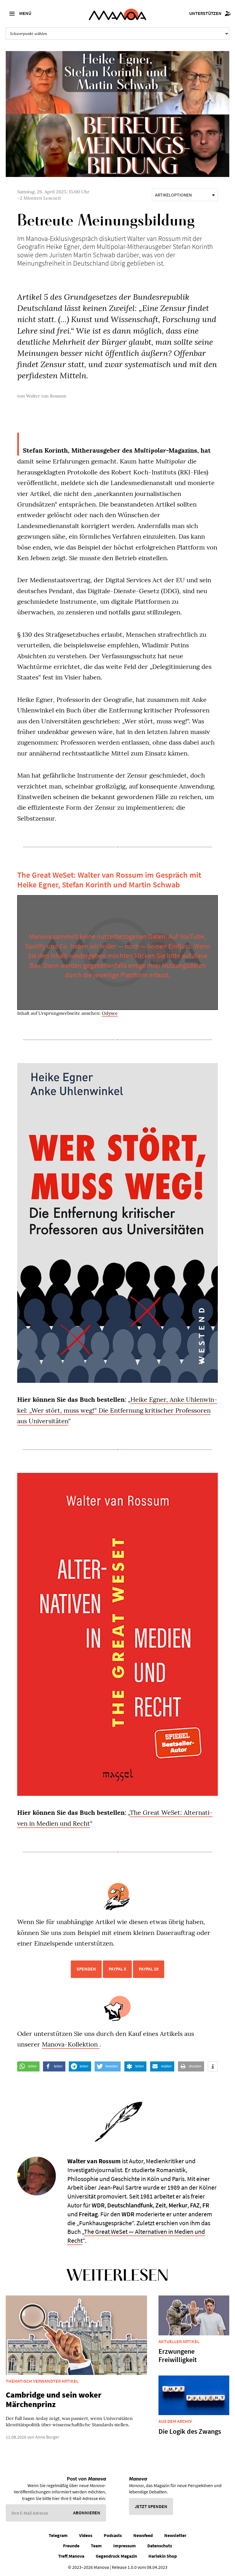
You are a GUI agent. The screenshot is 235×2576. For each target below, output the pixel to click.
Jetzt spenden (151, 2506)
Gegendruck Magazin (116, 2556)
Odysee (110, 1013)
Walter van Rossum (46, 396)
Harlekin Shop (163, 2556)
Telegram (58, 2535)
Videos (86, 2535)
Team (96, 2546)
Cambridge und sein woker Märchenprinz (54, 2400)
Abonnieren (87, 2513)
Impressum (125, 2546)
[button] (28, 2066)
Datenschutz (160, 2546)
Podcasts (113, 2535)
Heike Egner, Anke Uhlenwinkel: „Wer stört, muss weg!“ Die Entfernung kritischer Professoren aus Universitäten (117, 1410)
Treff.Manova (71, 2556)
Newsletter (175, 2535)
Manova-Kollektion (71, 2044)
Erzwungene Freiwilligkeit (178, 2355)
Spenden (86, 1969)
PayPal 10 (149, 1969)
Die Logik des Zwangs (190, 2431)
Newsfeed (143, 2535)
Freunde (71, 2546)
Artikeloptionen (173, 195)
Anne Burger (47, 2437)
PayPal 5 (117, 1969)
